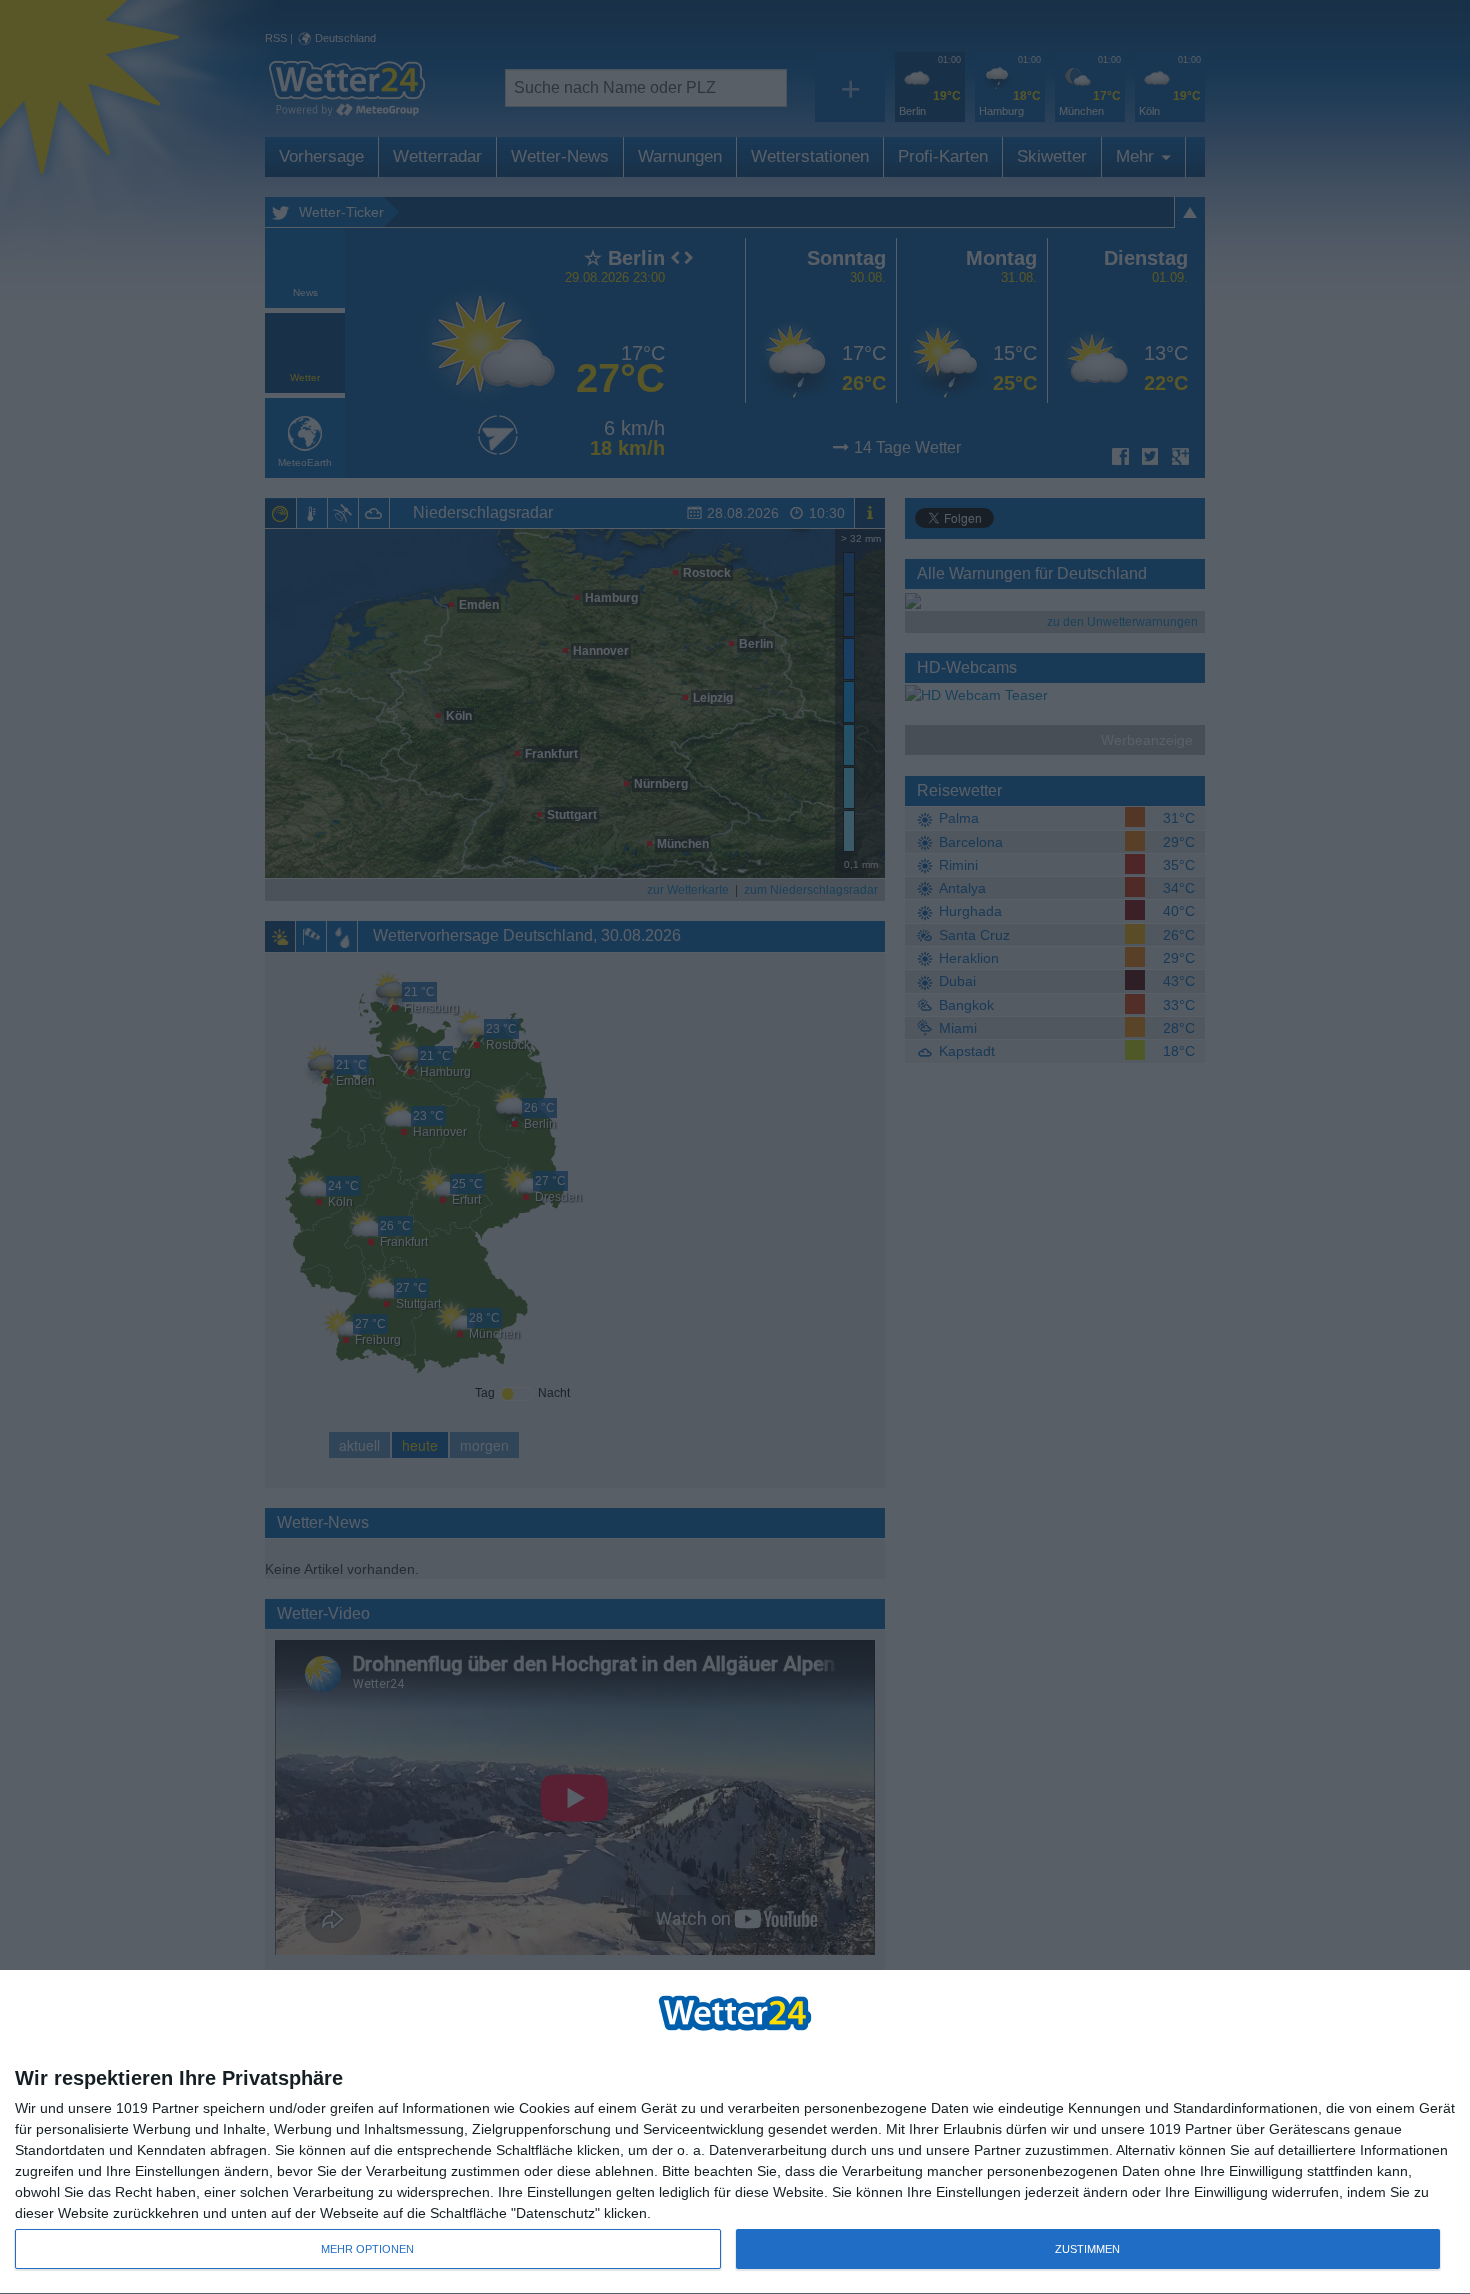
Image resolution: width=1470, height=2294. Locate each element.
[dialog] (735, 2132)
